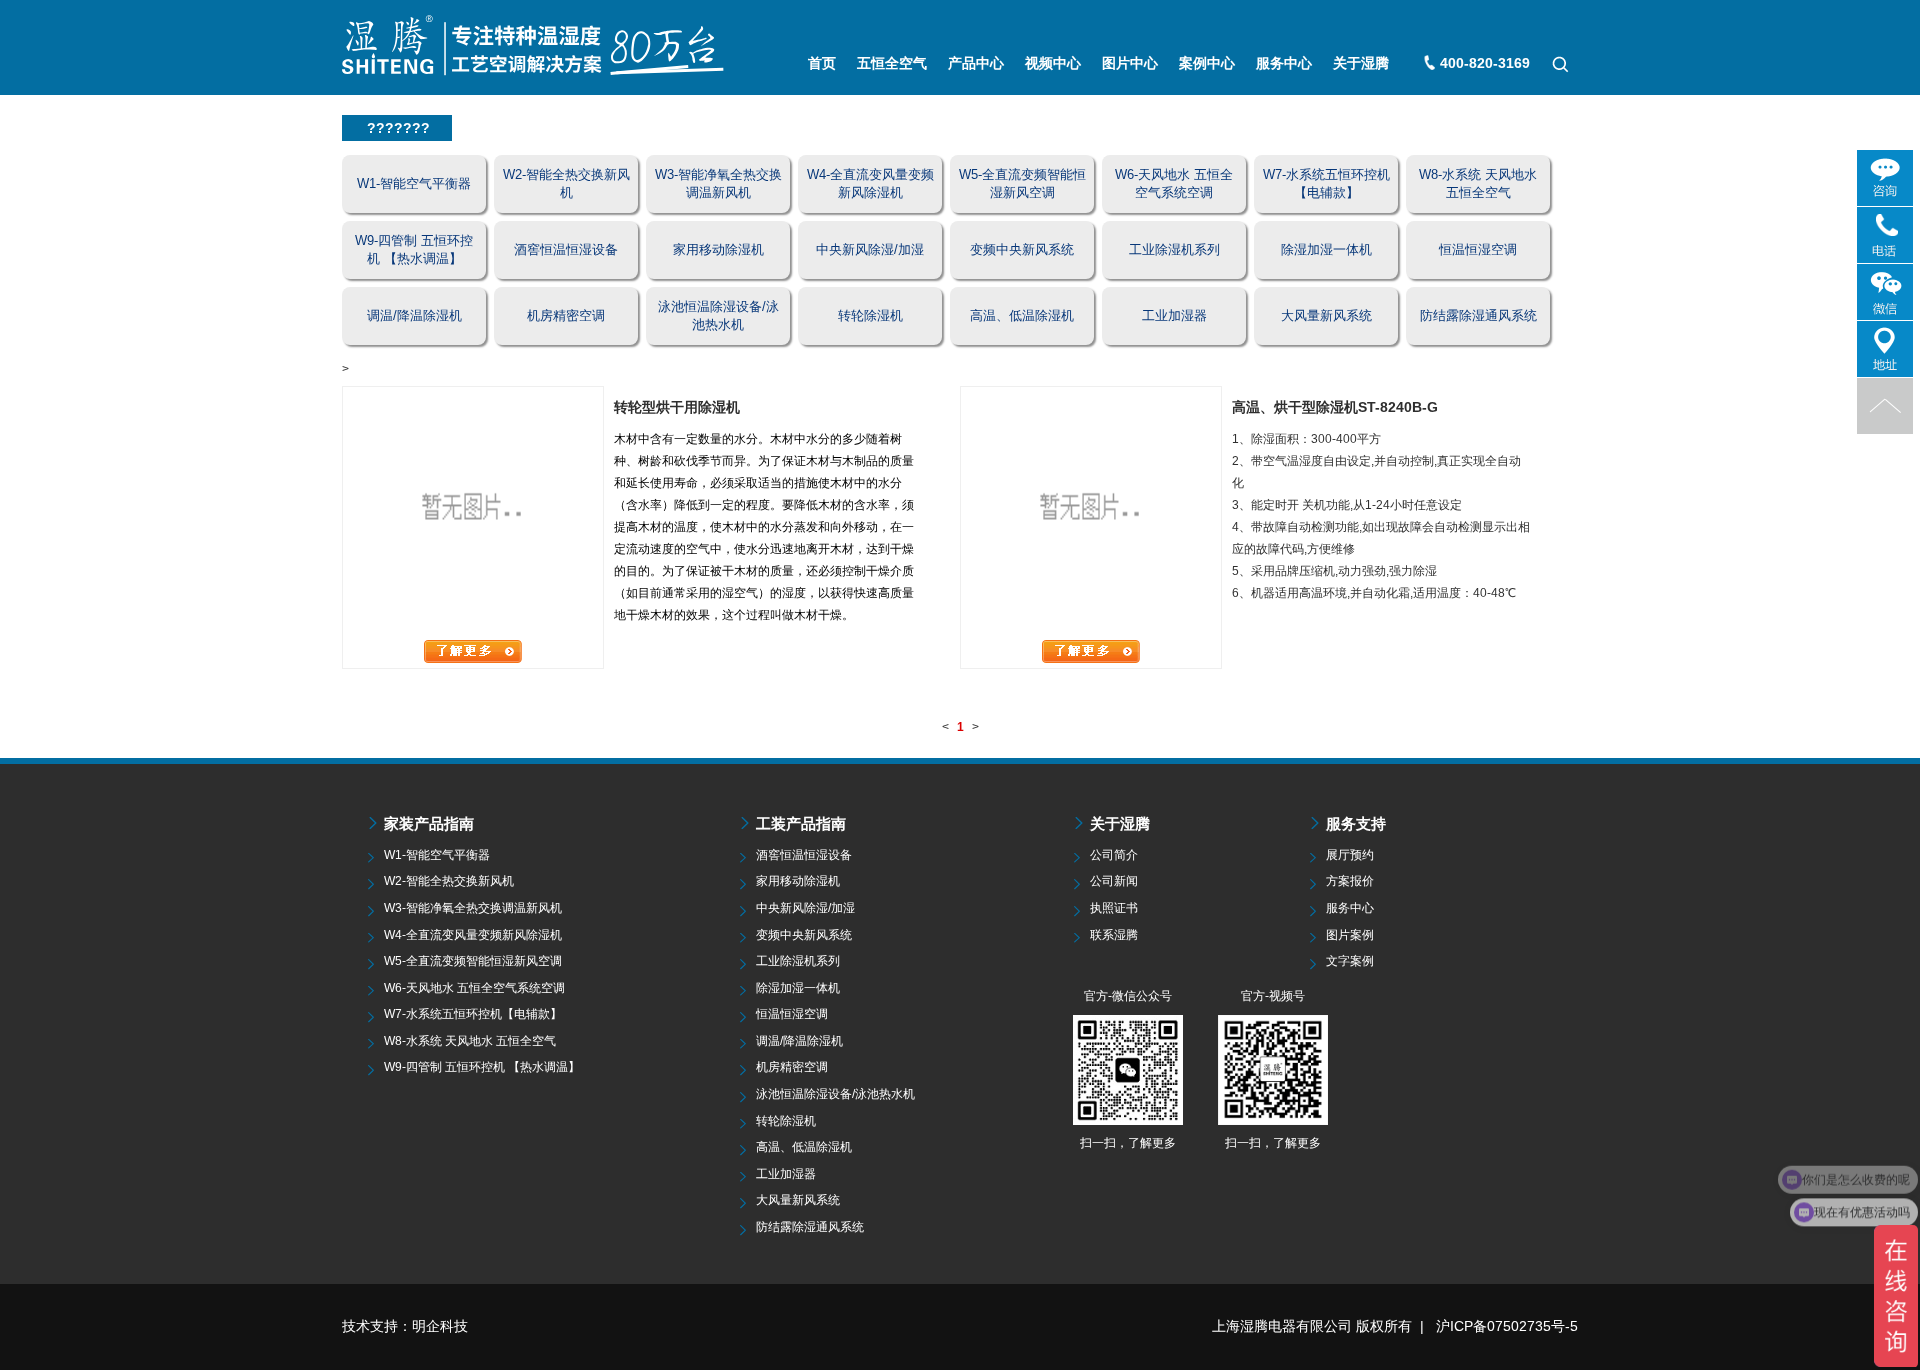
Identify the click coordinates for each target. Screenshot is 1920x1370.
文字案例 (1350, 961)
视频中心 (1053, 63)
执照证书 (1114, 908)
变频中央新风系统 (804, 935)
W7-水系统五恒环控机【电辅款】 (473, 1014)
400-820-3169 (1485, 63)
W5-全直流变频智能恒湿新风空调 (473, 961)
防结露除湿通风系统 (810, 1227)
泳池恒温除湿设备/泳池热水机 (835, 1094)
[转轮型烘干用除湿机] (473, 512)
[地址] (1885, 349)
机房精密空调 (792, 1067)
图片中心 (1130, 63)
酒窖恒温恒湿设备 (804, 855)
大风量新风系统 (798, 1200)
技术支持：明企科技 (405, 1326)
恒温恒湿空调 (792, 1014)
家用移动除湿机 (798, 881)
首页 (822, 63)
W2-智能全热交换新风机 (449, 881)
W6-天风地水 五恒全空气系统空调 (474, 988)
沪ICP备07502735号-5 (1507, 1326)
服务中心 (1284, 63)
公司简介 (1114, 855)
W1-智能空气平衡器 (437, 855)
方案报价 (1350, 881)
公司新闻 (1114, 881)
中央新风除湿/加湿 (805, 908)
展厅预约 (1350, 855)
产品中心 (976, 63)
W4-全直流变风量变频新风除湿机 (473, 935)
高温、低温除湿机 (804, 1147)
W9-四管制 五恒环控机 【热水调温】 (482, 1067)
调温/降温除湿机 (799, 1041)
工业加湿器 (786, 1174)
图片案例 (1350, 935)
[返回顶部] (1885, 406)
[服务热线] (1885, 235)
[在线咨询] (1885, 178)
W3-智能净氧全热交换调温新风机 (473, 908)
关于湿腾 (1361, 63)
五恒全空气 (892, 63)
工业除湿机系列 (798, 961)
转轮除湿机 (786, 1121)
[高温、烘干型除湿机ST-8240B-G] (1091, 512)
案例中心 (1207, 63)
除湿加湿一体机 (798, 988)
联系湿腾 (1114, 935)
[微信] (1885, 292)
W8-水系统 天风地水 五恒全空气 (470, 1041)
